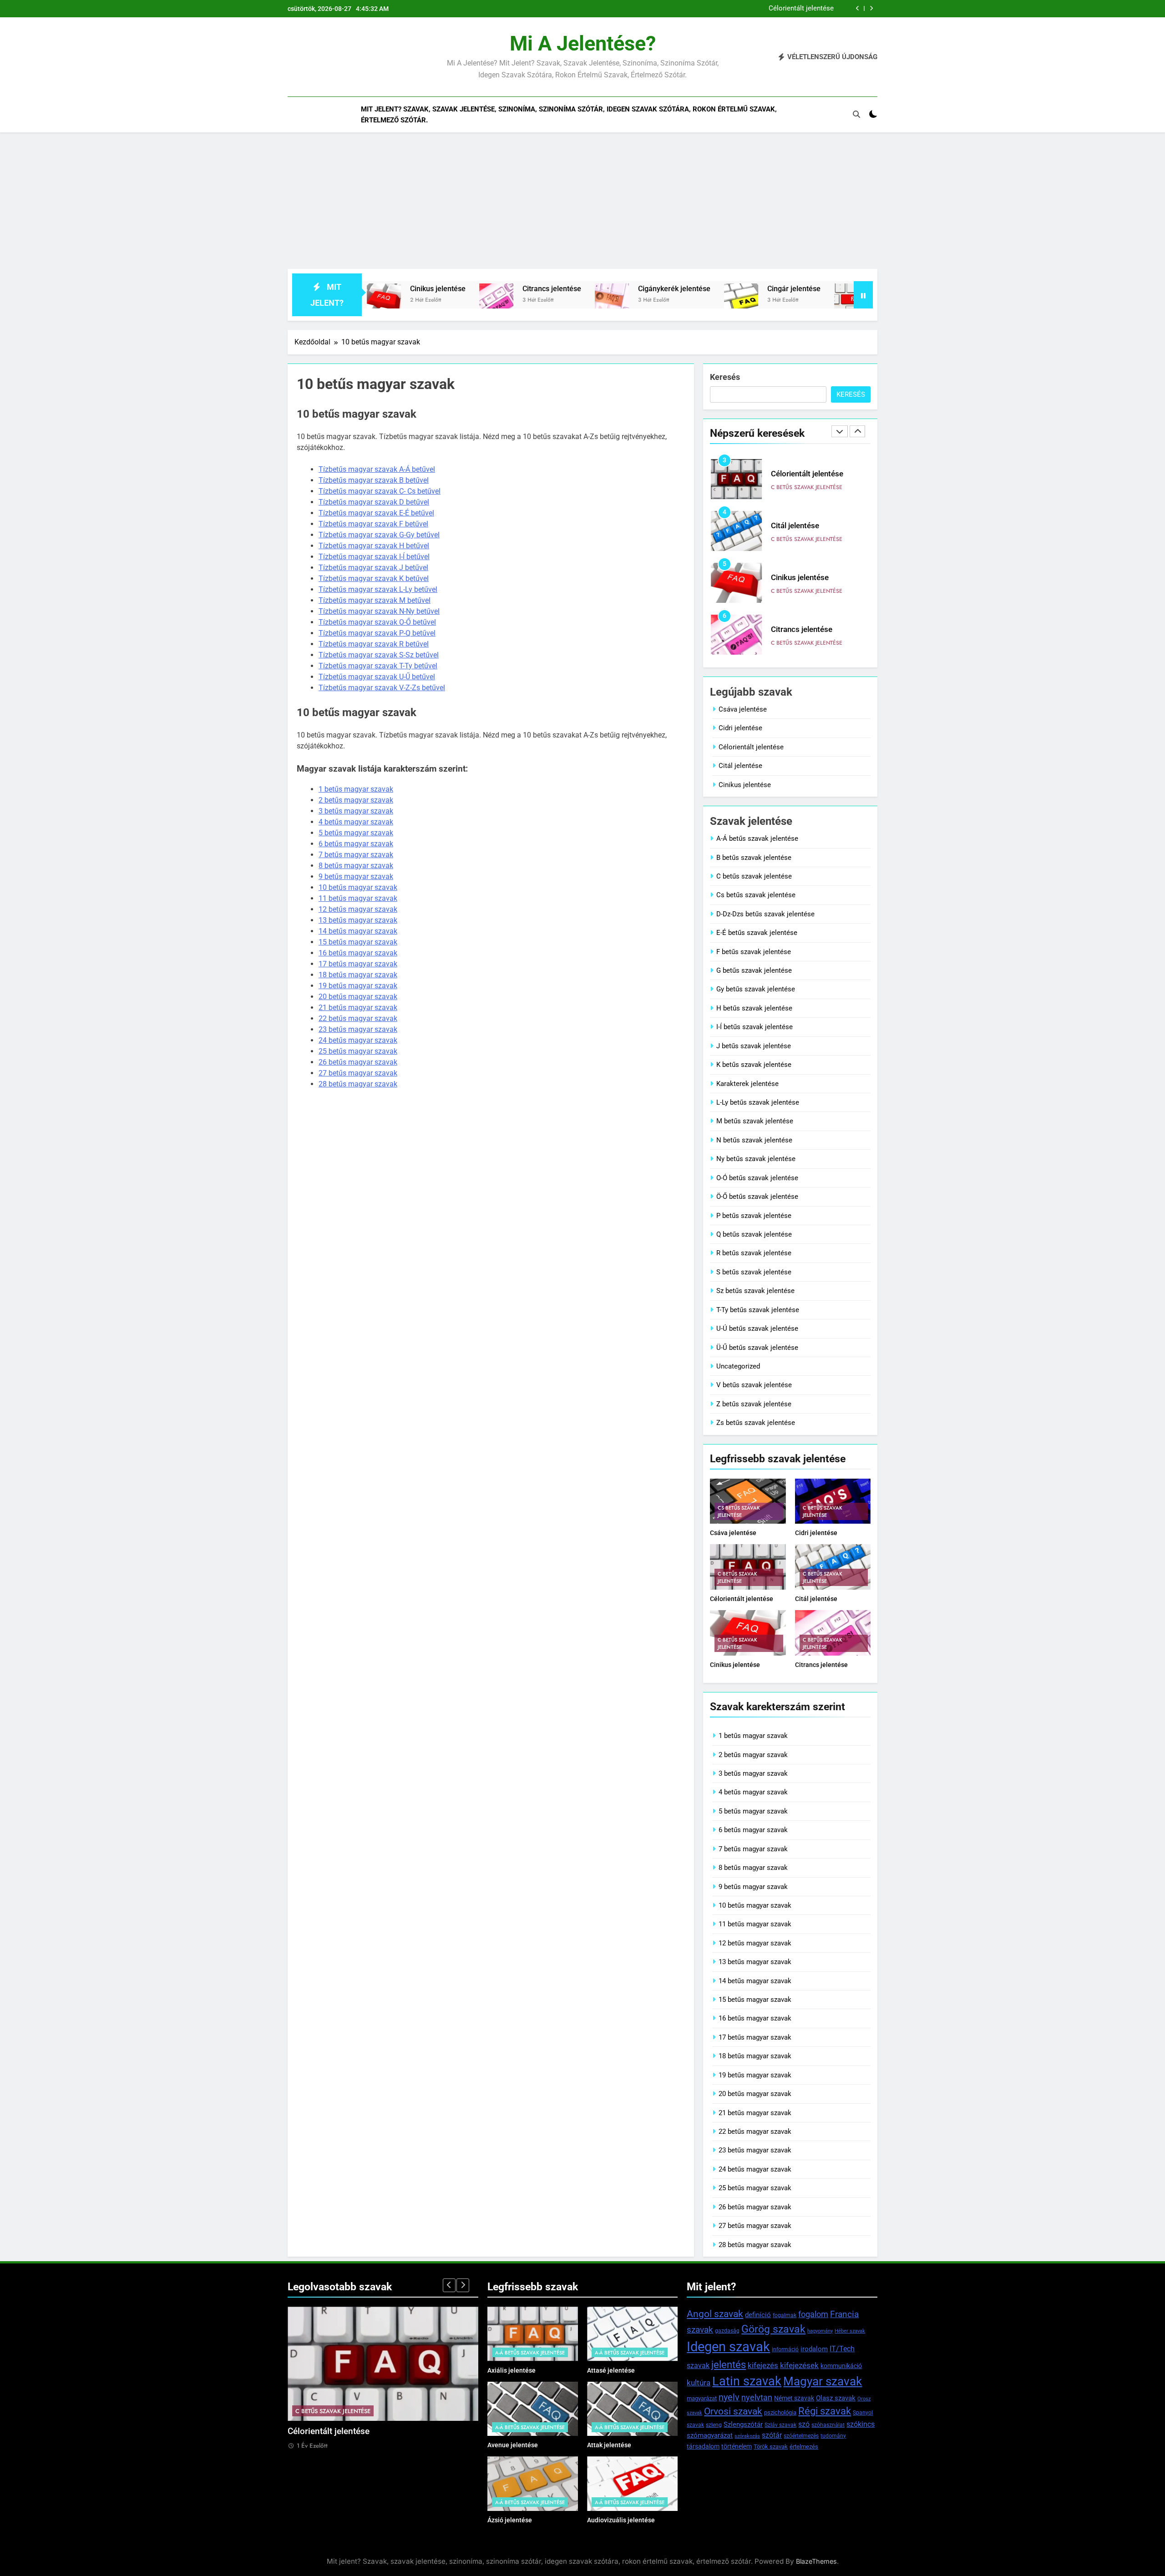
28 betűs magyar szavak (358, 1084)
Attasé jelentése (611, 2370)
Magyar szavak (823, 2381)
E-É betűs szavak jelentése (757, 933)
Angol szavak (715, 2314)
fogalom (813, 2314)
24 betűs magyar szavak (358, 1040)
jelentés (729, 2364)
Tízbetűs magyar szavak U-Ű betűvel (377, 677)
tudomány (833, 2436)
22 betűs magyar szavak (358, 1018)
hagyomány (820, 2331)
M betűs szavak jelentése (755, 1121)
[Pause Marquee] (863, 295)
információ (785, 2349)
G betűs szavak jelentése (754, 970)
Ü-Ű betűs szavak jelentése (757, 1348)
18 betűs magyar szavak (358, 975)
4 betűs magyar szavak (356, 822)
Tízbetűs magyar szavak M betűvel (375, 600)
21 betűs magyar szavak (358, 1008)
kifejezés (763, 2365)
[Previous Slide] (858, 8)
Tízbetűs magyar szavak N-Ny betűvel (379, 611)
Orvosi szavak (733, 2411)
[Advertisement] (582, 201)
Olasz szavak (836, 2398)
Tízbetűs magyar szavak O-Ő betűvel (377, 622)
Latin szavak (747, 2381)
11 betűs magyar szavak (358, 898)
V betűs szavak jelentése (754, 1385)
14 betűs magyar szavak (358, 931)
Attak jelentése (609, 2445)
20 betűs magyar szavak (358, 997)
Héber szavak (850, 2331)
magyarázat (702, 2398)
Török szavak (771, 2447)
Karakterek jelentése (747, 1084)
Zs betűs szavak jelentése (756, 1423)
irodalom (814, 2349)
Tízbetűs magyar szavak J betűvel (373, 568)
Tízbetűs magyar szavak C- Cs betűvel (380, 491)
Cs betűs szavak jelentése (756, 895)
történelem (737, 2446)
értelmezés (804, 2447)
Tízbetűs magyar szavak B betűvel (374, 480)
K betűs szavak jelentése (754, 1065)
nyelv (729, 2397)
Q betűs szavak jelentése (754, 1234)
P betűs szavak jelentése (754, 1216)
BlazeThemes (816, 2561)
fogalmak (785, 2315)
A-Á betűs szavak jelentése (757, 838)
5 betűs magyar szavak (356, 833)
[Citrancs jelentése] (373, 301)
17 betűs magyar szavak (358, 964)
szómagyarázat (710, 2435)
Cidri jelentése (740, 728)
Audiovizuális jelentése (621, 2520)
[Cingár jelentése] (618, 301)
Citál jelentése (812, 9)
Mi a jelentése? (583, 43)
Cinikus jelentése (800, 526)
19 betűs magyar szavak (358, 986)
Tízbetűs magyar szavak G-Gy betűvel (379, 535)
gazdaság (727, 2331)
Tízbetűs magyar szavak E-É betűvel (376, 513)
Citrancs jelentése (429, 289)
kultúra (699, 2383)
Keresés (725, 377)
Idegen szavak (728, 2347)
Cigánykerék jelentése (551, 289)
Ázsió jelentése (510, 2520)
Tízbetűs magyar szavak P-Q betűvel (377, 633)
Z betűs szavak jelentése (754, 1404)
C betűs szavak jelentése (807, 487)
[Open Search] (856, 114)
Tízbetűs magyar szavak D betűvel (374, 502)
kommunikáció (841, 2366)
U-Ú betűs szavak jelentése (757, 1328)
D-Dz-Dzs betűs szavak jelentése (765, 914)
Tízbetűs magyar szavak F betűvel (373, 524)
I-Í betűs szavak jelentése (755, 1027)
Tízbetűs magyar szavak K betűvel (374, 578)
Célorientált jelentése (751, 747)
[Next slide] (871, 8)
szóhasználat (828, 2425)
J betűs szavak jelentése (754, 1046)
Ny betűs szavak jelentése (756, 1159)
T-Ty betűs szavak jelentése (758, 1310)
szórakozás (747, 2436)
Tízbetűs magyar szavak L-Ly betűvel (378, 589)
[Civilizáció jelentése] (728, 301)
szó (804, 2424)
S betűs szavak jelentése (754, 1272)
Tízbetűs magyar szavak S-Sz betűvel (379, 655)
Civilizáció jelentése (787, 289)
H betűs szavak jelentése (754, 1008)
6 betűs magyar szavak (356, 844)
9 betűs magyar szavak (356, 876)
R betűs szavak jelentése (754, 1253)
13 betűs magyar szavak (358, 920)
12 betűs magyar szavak (358, 909)
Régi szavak (825, 2411)
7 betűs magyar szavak (356, 855)
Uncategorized (738, 1366)
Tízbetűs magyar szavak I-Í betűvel (374, 557)
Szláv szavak (780, 2425)
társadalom (703, 2446)
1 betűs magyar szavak (356, 789)
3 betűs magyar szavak (356, 811)
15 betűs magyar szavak (358, 942)
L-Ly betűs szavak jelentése (758, 1102)
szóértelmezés (801, 2436)
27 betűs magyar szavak (358, 1073)
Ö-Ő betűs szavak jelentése (757, 1197)
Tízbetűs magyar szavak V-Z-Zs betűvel (382, 688)
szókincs (861, 2424)
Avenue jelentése (513, 2445)
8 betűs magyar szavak (356, 866)
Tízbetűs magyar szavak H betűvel (374, 546)
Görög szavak (773, 2329)
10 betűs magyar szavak (358, 887)
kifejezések (799, 2365)
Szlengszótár (743, 2424)
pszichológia (780, 2412)
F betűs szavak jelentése (754, 952)
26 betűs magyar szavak (358, 1062)
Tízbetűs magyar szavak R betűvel (374, 644)
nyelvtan (757, 2397)
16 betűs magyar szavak (358, 953)
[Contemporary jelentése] (850, 301)
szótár (772, 2435)
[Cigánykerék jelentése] (489, 301)
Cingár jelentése (671, 289)
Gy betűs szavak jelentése (756, 989)
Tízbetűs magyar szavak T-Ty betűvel (378, 666)
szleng (714, 2425)
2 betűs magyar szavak (356, 800)
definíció (758, 2315)
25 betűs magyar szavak (358, 1051)
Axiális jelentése (512, 2370)
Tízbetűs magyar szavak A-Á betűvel (377, 469)
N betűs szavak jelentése (754, 1140)
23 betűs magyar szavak (358, 1029)
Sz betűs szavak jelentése (755, 1291)
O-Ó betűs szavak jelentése (757, 1178)
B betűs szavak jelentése (754, 858)
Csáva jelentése (743, 709)
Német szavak (794, 2398)
